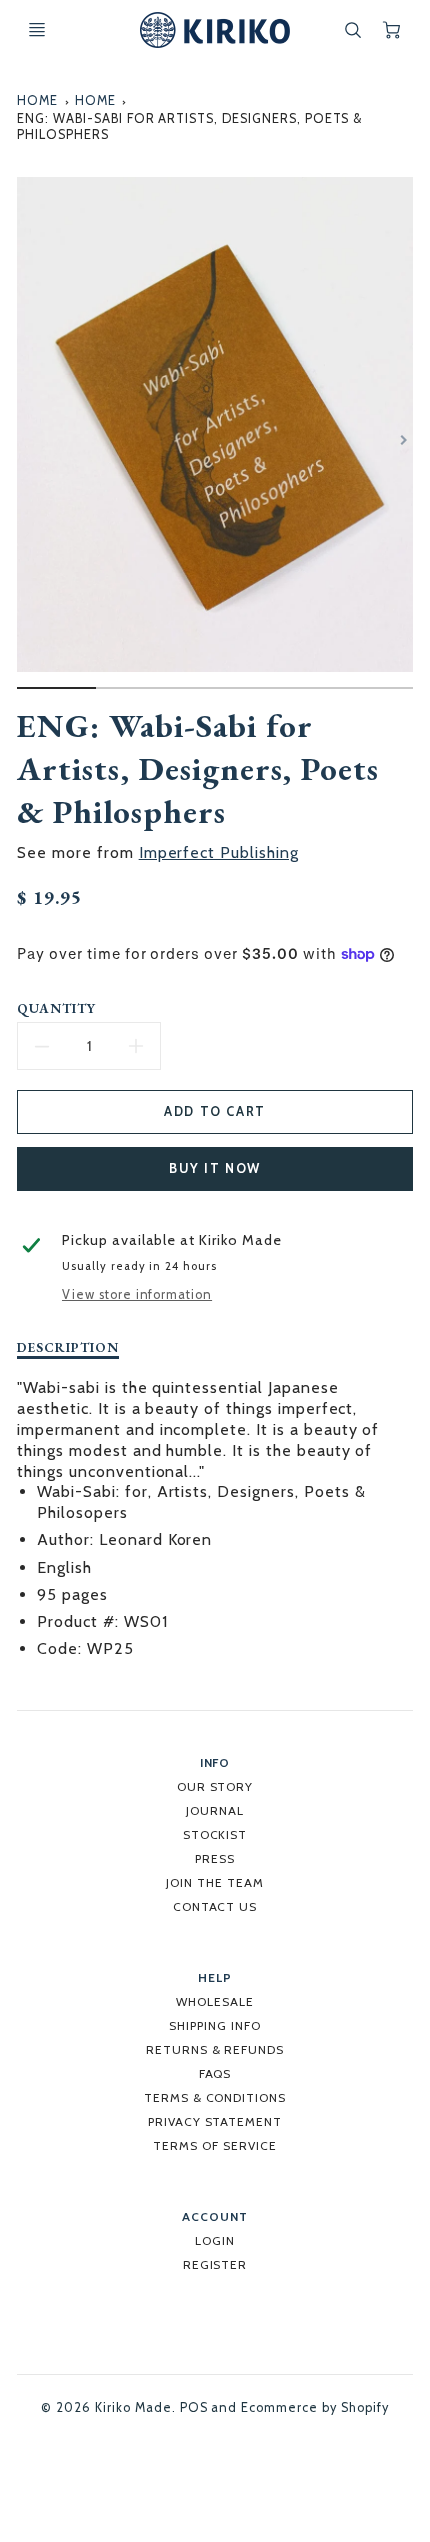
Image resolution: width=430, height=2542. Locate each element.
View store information (137, 1294)
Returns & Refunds (215, 2049)
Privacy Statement (215, 2121)
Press (215, 1858)
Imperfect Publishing (219, 852)
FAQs (215, 2073)
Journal (215, 1810)
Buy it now (215, 1168)
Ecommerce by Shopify (314, 2407)
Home (37, 100)
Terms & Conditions (215, 2097)
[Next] (403, 440)
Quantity (56, 1008)
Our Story (215, 1786)
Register (215, 2264)
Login (215, 2240)
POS (194, 2407)
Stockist (215, 1834)
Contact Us (215, 1906)
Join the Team (214, 1882)
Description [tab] (68, 1347)
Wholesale (215, 2001)
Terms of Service (214, 2145)
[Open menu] (37, 30)
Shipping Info (214, 2025)
